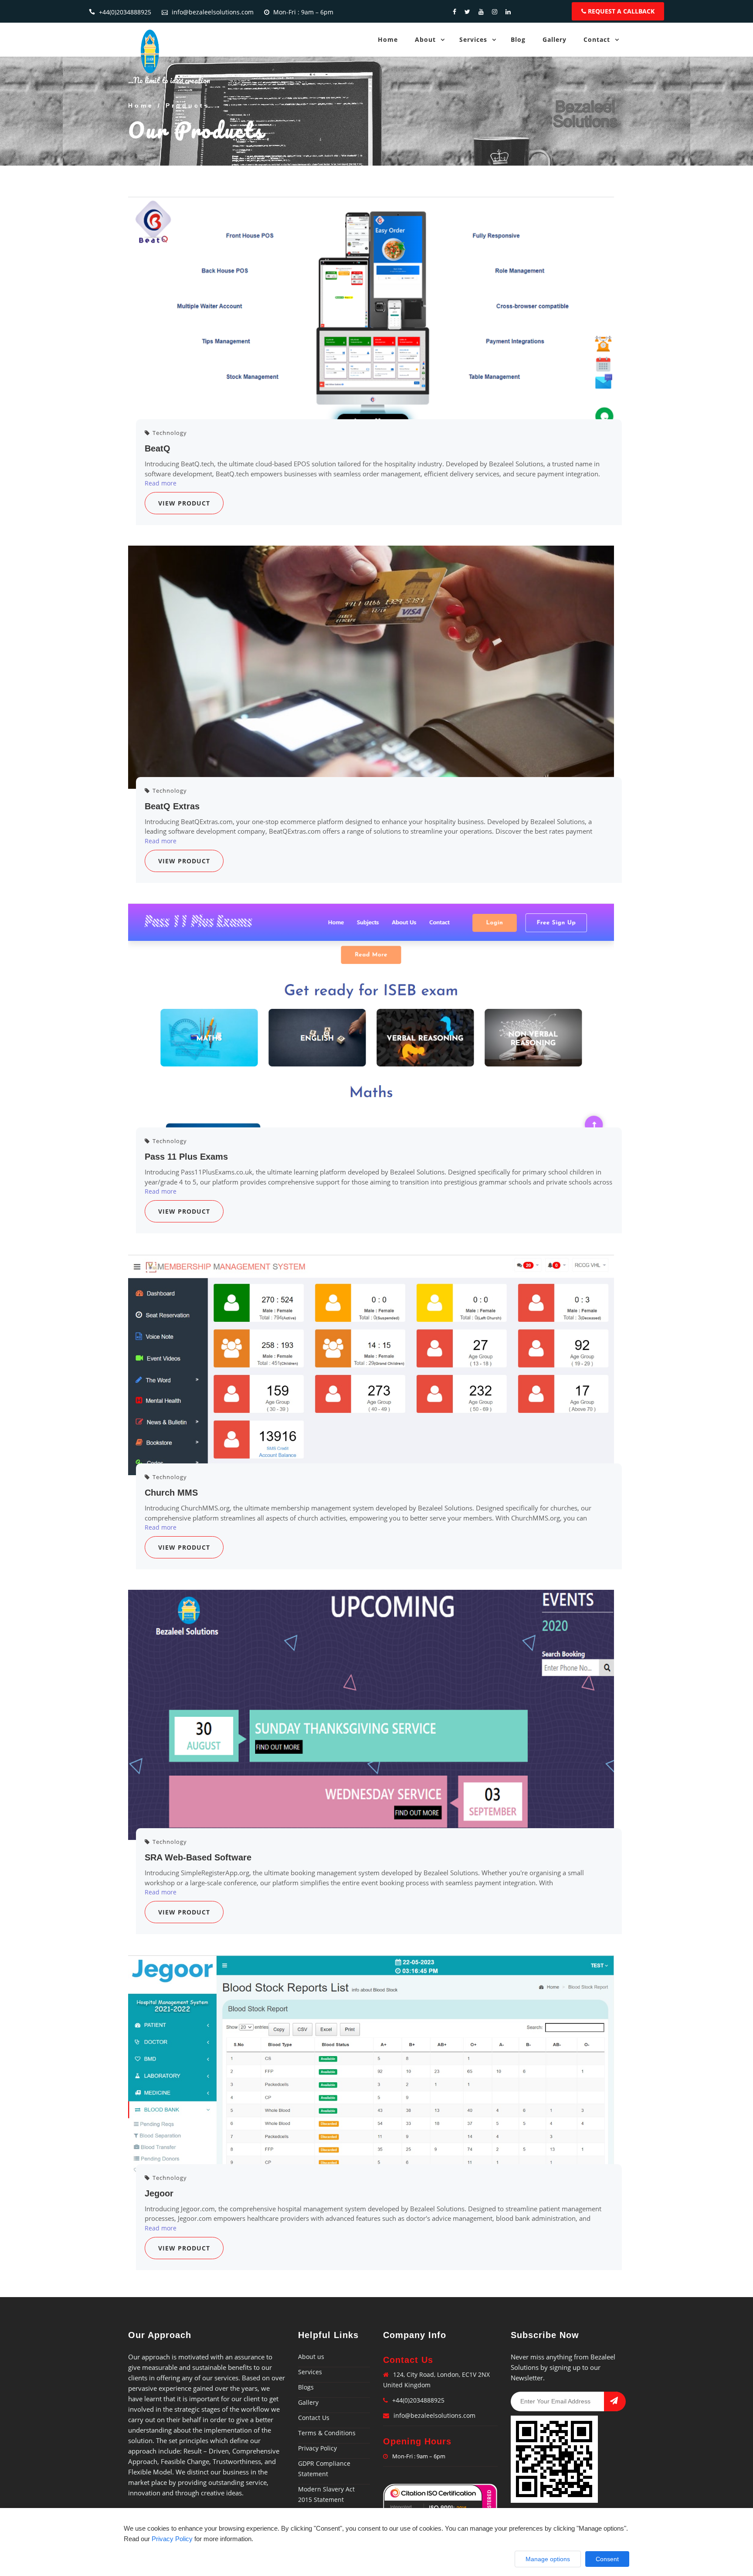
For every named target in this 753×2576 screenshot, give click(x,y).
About (425, 39)
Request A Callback (620, 11)
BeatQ (158, 448)
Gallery (555, 39)
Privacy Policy (317, 2448)
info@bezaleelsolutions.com (213, 12)
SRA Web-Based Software (198, 1857)
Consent (607, 2559)
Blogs (306, 2387)
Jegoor (159, 2193)
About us (311, 2357)
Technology (169, 433)
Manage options (548, 2559)
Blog (518, 39)
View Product (184, 503)
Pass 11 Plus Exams (186, 1157)
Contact (597, 39)
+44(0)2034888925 (125, 12)
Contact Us (314, 2418)
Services (473, 39)
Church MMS (171, 1493)
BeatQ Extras (172, 806)
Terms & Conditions (327, 2433)
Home (388, 39)
